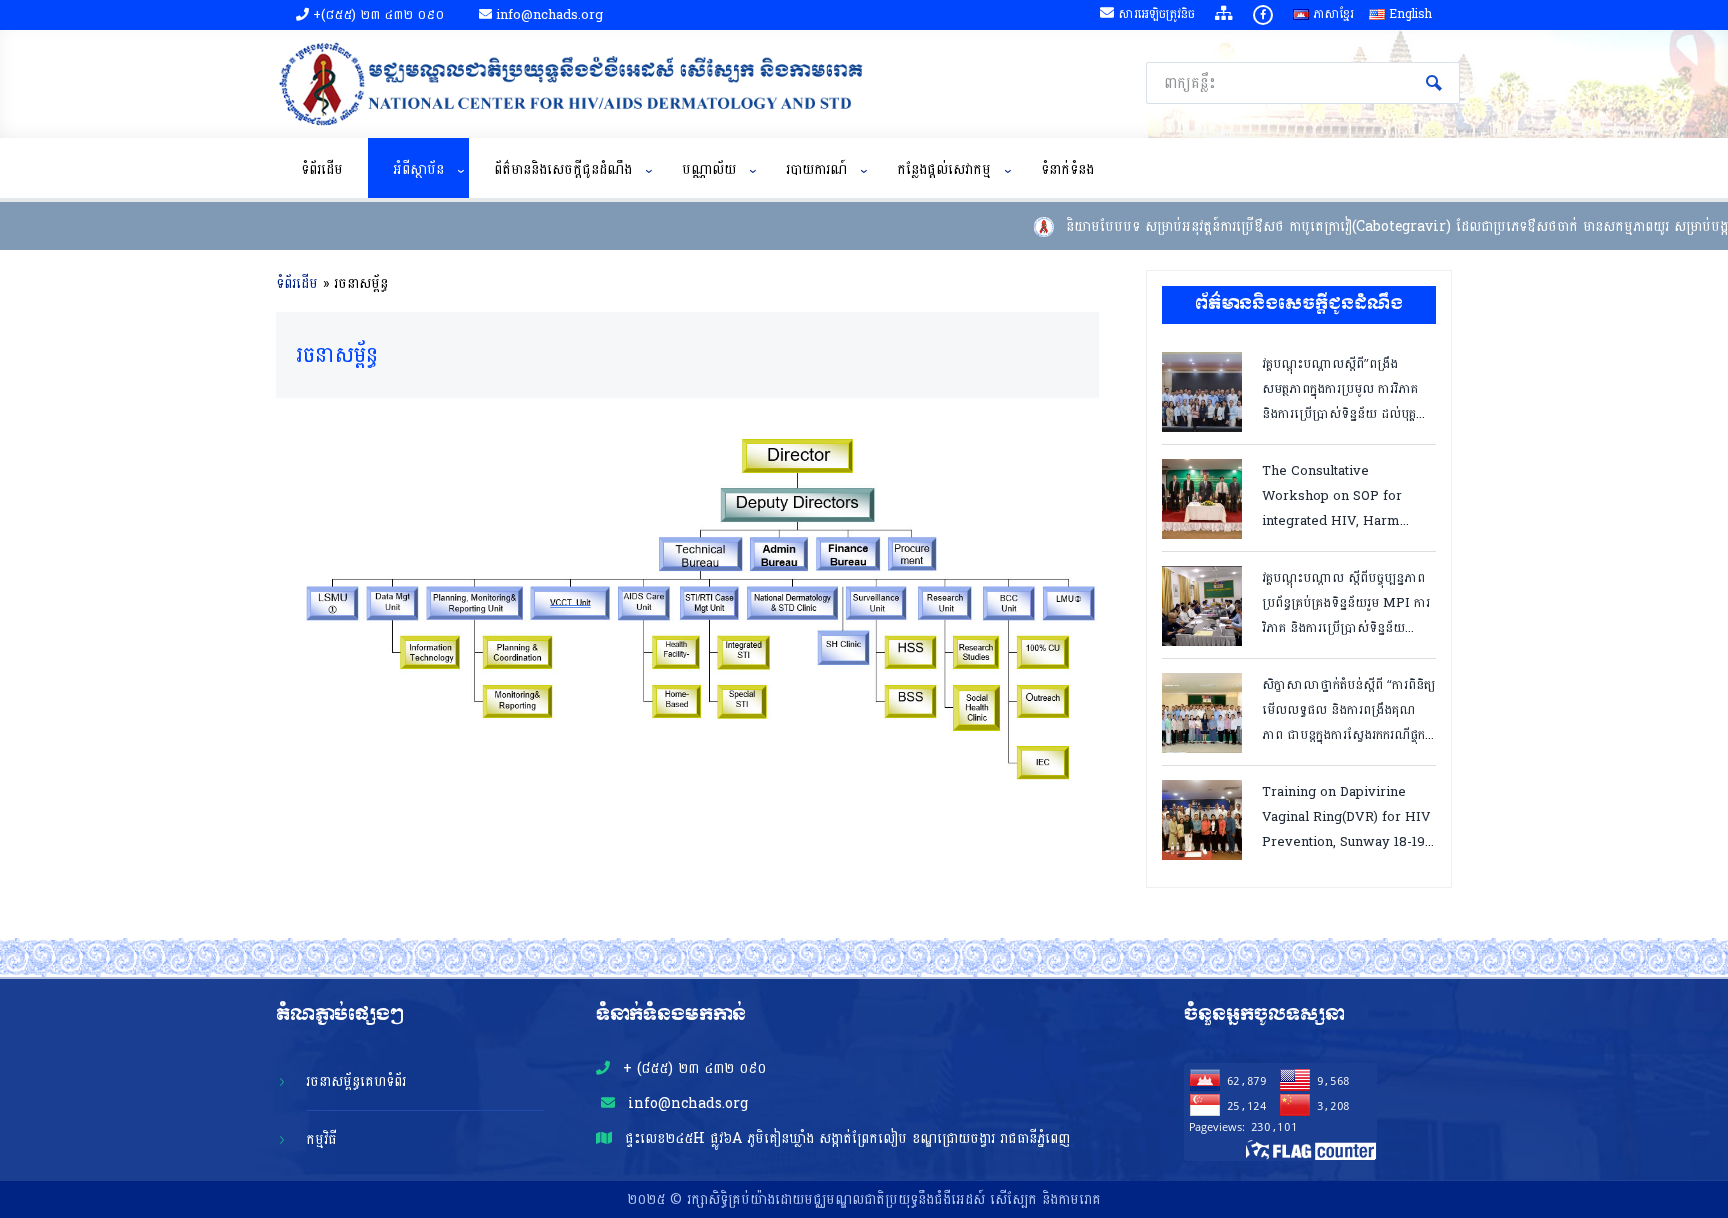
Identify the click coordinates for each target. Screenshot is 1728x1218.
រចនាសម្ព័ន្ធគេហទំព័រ (356, 1081)
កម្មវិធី (321, 1139)
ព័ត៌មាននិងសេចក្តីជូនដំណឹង (563, 169)
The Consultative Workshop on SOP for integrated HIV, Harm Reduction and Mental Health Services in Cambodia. (1332, 494)
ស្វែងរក (1434, 83)
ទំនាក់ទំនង (1067, 169)
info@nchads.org (685, 1103)
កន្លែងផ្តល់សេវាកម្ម (944, 169)
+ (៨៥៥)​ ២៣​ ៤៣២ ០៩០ (692, 1068)
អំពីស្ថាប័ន (418, 169)
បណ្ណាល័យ (709, 169)
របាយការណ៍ (816, 169)
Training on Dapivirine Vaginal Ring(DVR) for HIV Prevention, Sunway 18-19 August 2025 (1346, 815)
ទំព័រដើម (322, 169)
